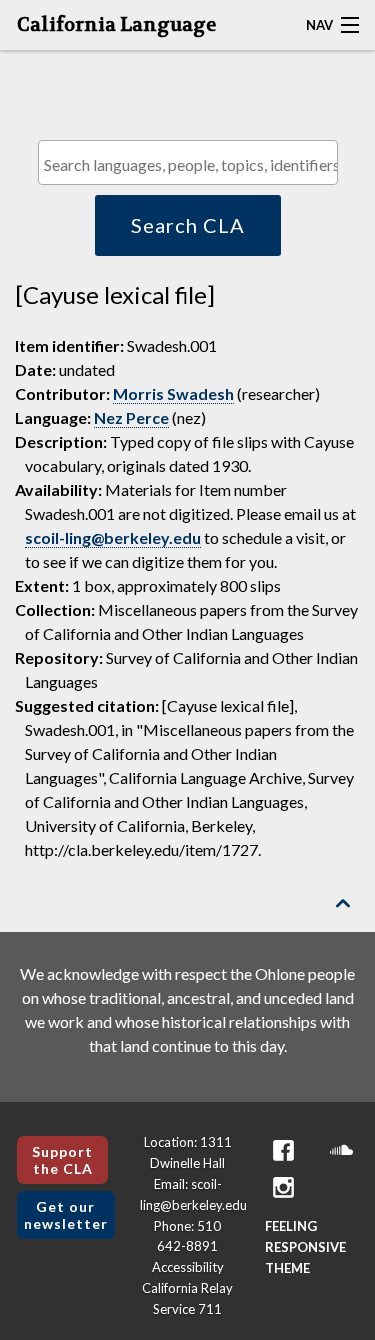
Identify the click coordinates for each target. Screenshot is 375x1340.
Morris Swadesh (173, 393)
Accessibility (188, 1267)
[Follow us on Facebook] (283, 1150)
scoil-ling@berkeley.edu (113, 537)
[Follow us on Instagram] (283, 1187)
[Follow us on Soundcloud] (341, 1150)
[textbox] (193, 164)
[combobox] (188, 162)
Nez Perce (131, 417)
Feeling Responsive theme (305, 1247)
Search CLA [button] (188, 225)
